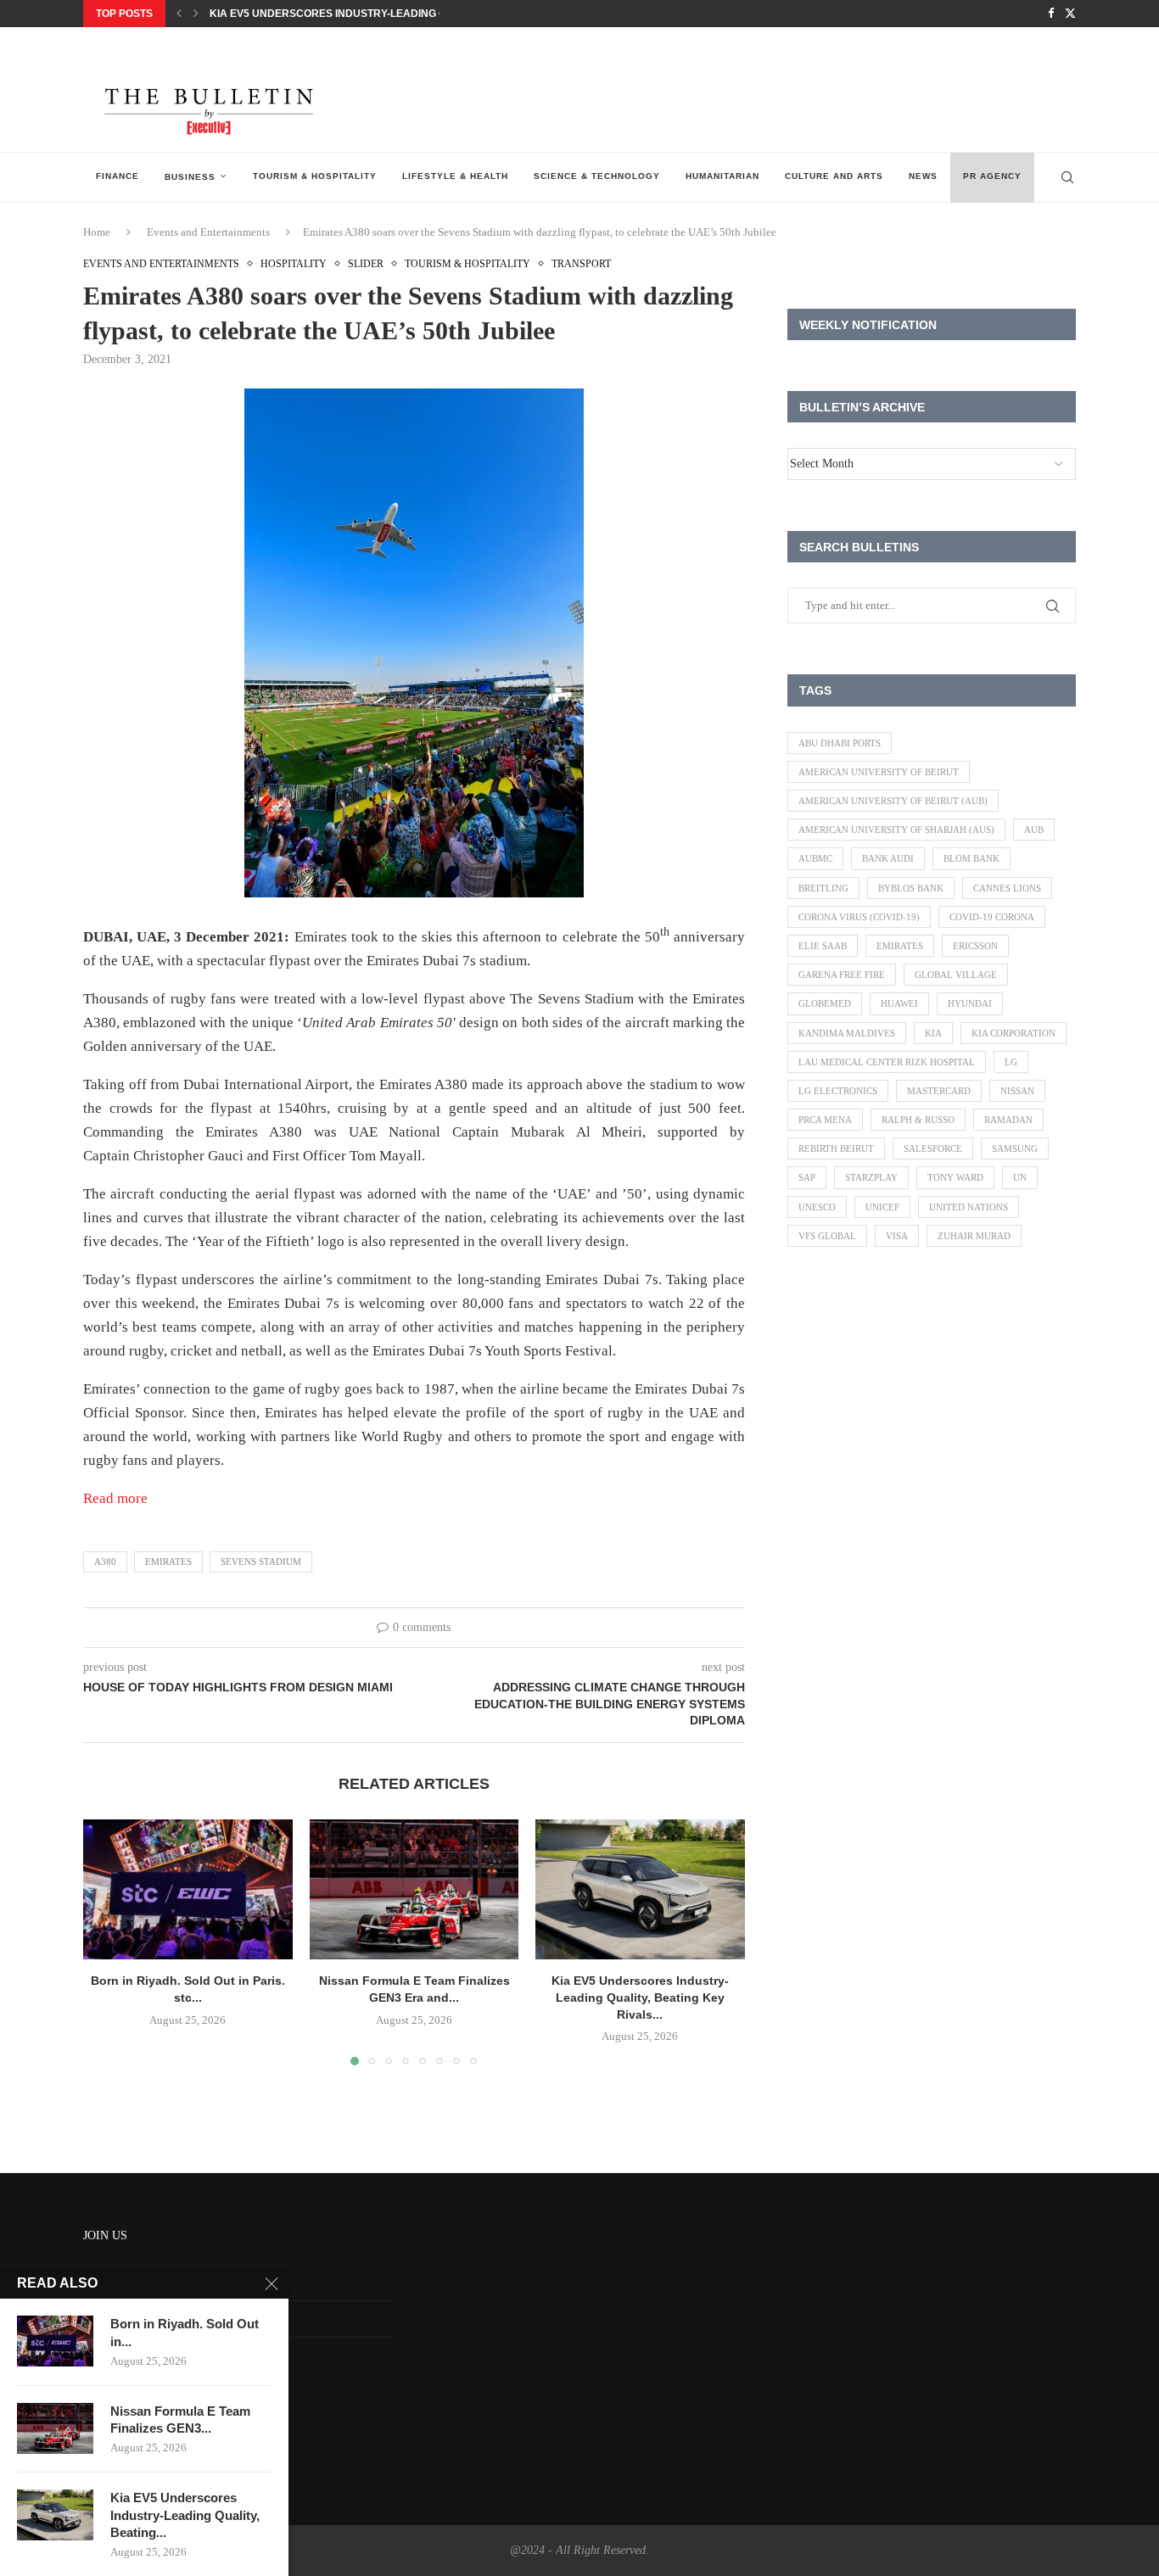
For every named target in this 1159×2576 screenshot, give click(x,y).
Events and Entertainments (208, 232)
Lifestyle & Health (455, 176)
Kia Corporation (1013, 1033)
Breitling (823, 888)
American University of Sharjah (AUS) (896, 830)
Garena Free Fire (842, 975)
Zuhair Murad (974, 1236)
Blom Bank (971, 858)
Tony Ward (955, 1177)
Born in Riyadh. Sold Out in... (185, 2332)
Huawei (899, 1003)
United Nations (969, 1207)
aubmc (815, 858)
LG (1011, 1062)
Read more (115, 1498)
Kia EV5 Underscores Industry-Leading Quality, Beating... (185, 2515)
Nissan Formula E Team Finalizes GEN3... (180, 2420)
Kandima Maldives (847, 1033)
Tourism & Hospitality (315, 176)
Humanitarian (722, 176)
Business (190, 177)
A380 (105, 1562)
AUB (1034, 830)
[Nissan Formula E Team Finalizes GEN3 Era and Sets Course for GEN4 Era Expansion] (414, 1889)
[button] (179, 14)
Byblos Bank (911, 888)
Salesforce (933, 1148)
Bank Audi (888, 858)
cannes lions (1007, 888)
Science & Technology (597, 176)
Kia (933, 1033)
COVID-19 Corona (992, 917)
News (923, 176)
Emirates (168, 1562)
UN (1020, 1177)
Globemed (825, 1003)
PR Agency (992, 176)
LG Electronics (838, 1091)
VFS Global (827, 1236)
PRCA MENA (825, 1120)
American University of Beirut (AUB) (893, 801)
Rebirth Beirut (836, 1148)
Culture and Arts (834, 176)
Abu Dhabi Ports (840, 743)
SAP (807, 1177)
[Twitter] (1070, 14)
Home (97, 232)
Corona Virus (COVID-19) (859, 917)
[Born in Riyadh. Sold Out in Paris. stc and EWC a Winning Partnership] (188, 1889)
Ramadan (1008, 1120)
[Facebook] (1051, 14)
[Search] (1067, 177)
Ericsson (975, 946)
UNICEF (882, 1207)
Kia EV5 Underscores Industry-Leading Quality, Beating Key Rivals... (406, 14)
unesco (817, 1207)
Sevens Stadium (261, 1562)
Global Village (956, 975)
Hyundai (970, 1003)
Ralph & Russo (918, 1120)
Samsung (1015, 1148)
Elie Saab (823, 946)
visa (897, 1236)
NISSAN (1017, 1091)
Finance (118, 176)
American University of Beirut (879, 772)
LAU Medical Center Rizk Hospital (887, 1062)
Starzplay (871, 1177)
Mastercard (939, 1091)
